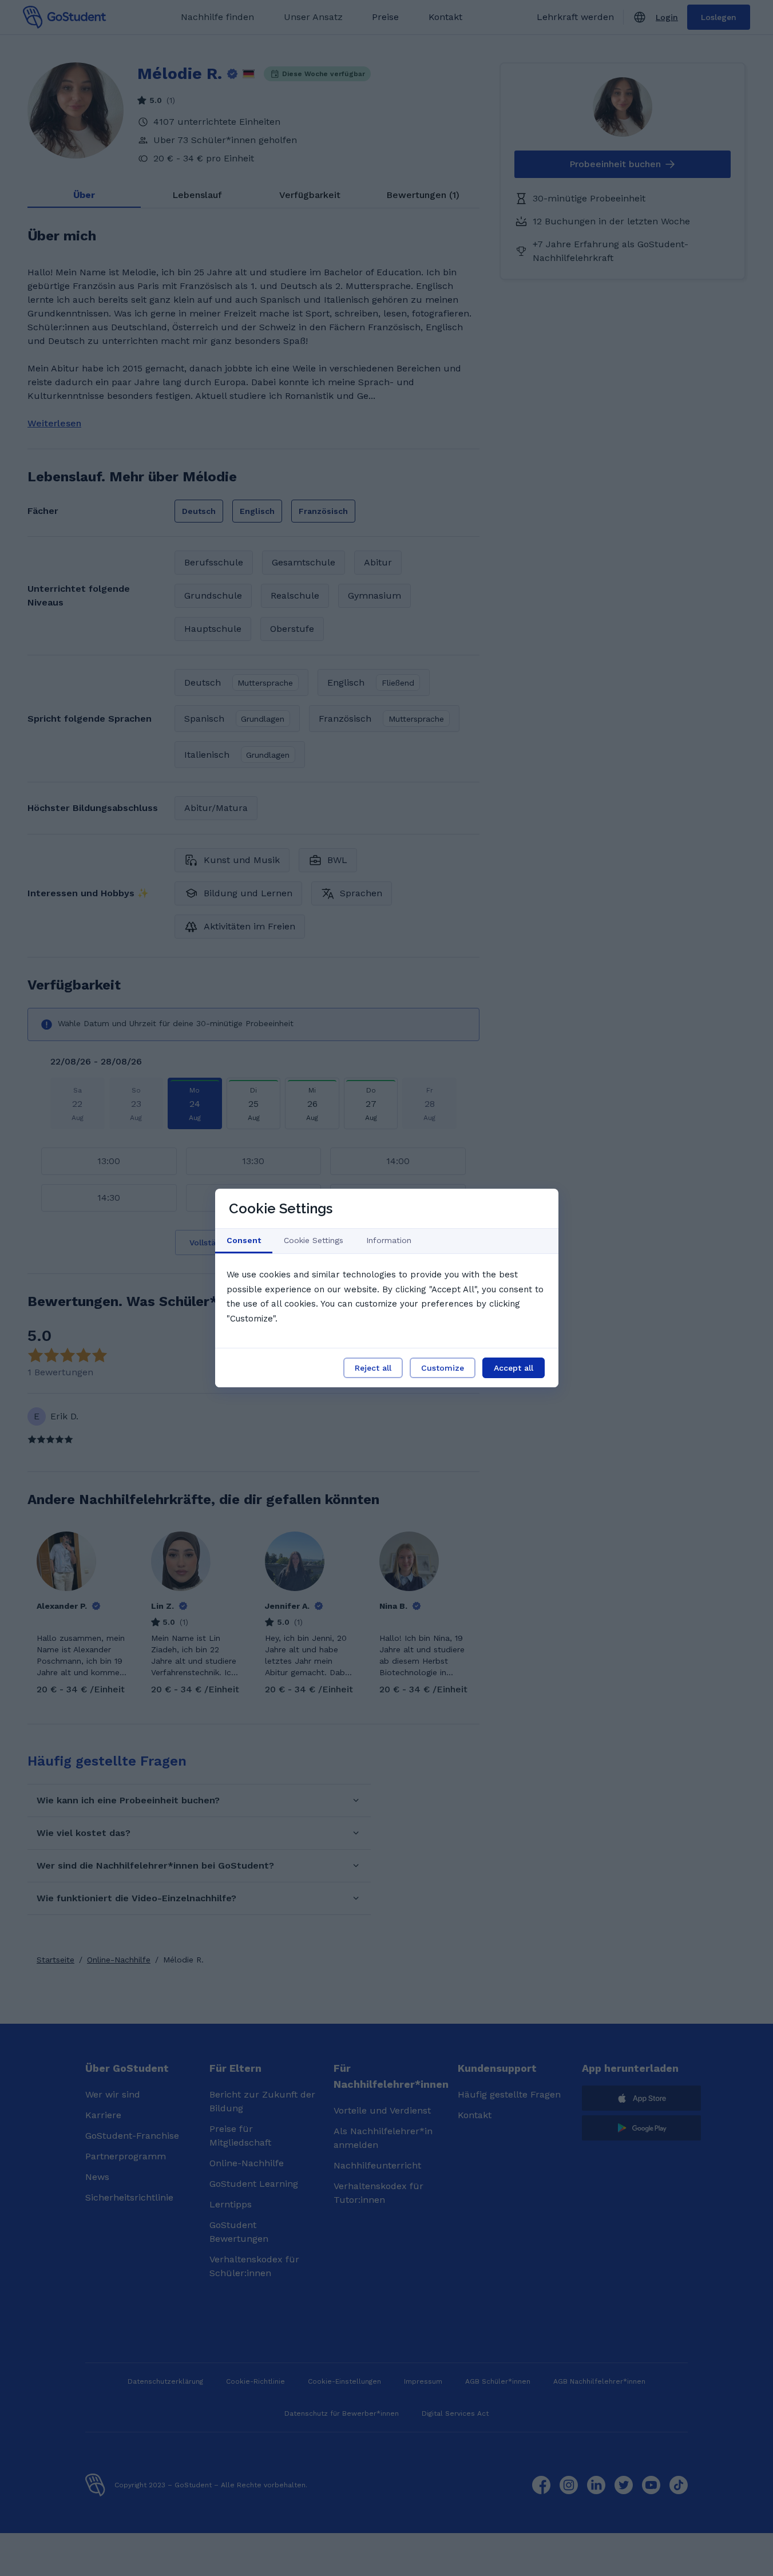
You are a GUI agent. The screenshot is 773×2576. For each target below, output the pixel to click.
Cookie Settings (314, 1240)
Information (389, 1240)
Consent (244, 1240)
